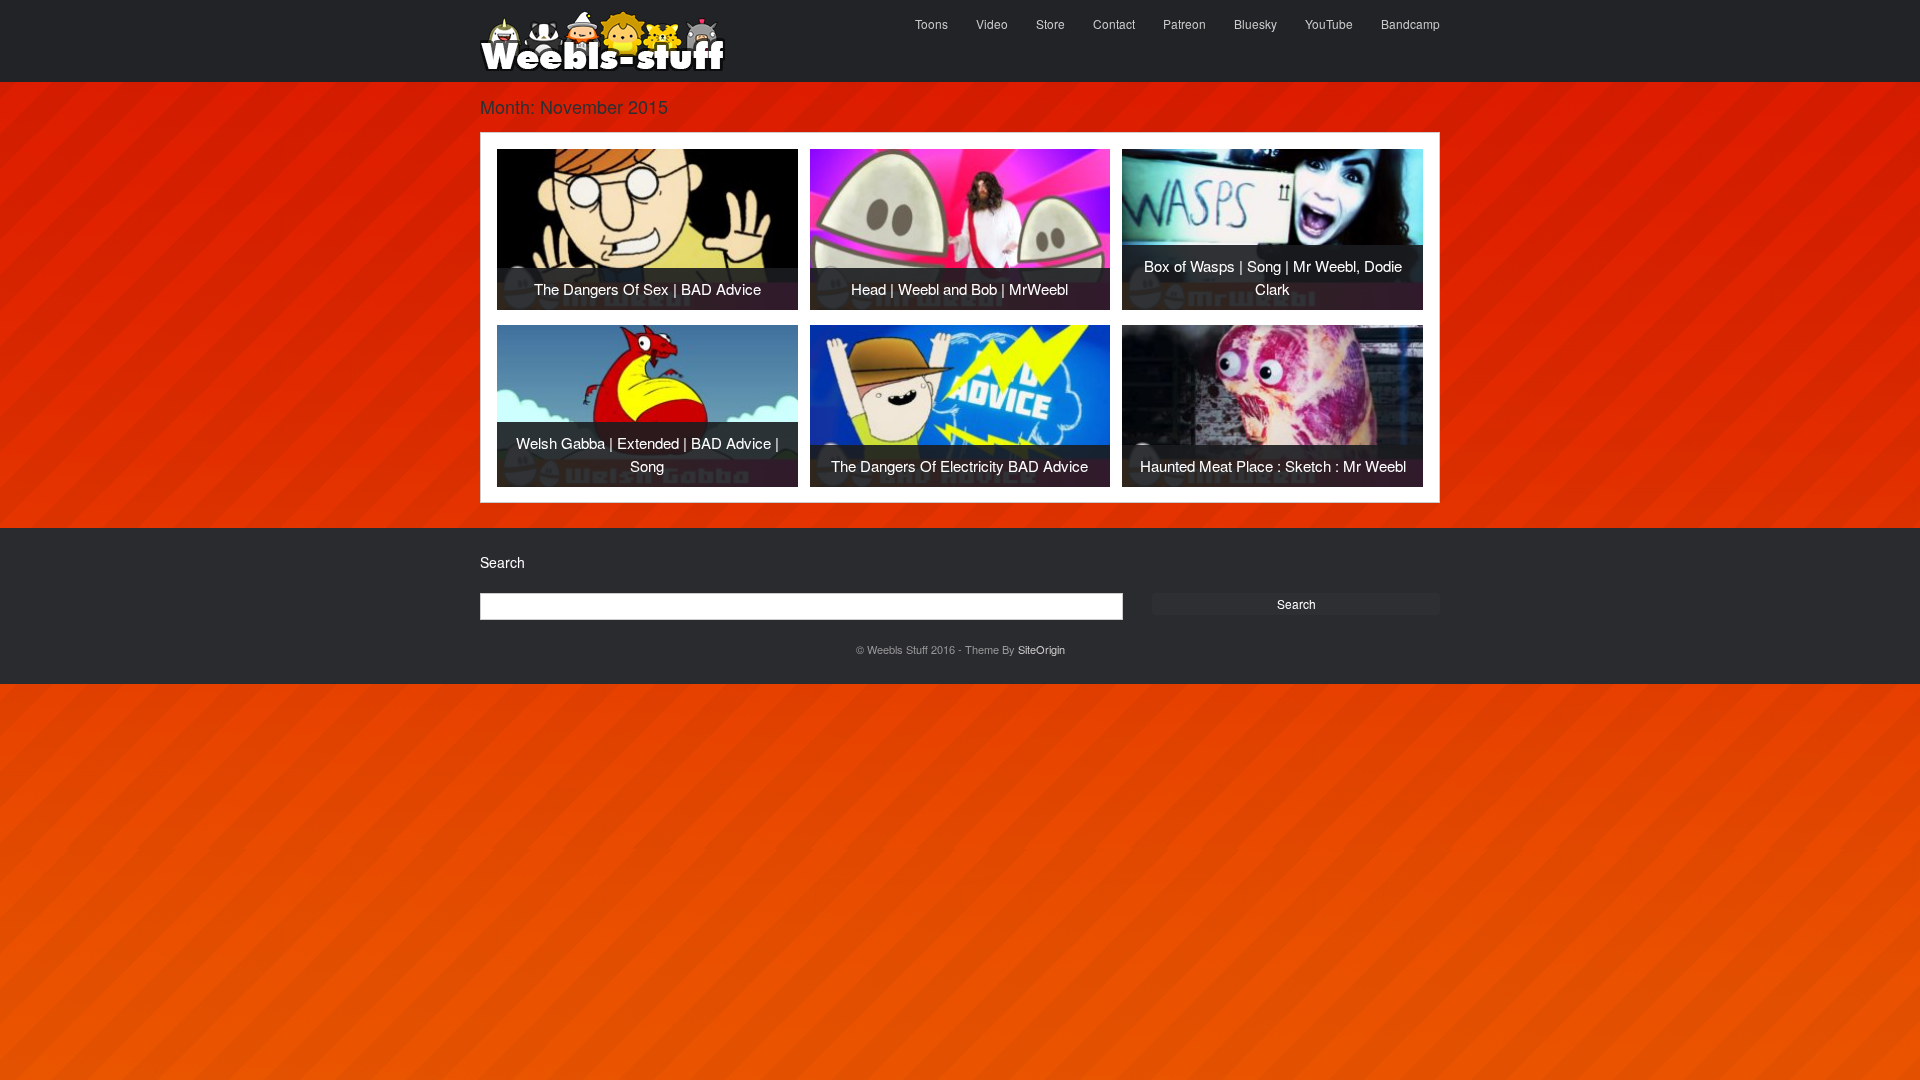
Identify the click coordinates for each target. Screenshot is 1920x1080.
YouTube (1329, 23)
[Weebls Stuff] (602, 41)
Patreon (1184, 23)
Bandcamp (1410, 23)
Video (992, 23)
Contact (1114, 23)
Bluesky (1255, 23)
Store (1050, 23)
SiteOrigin (1041, 649)
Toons (931, 23)
